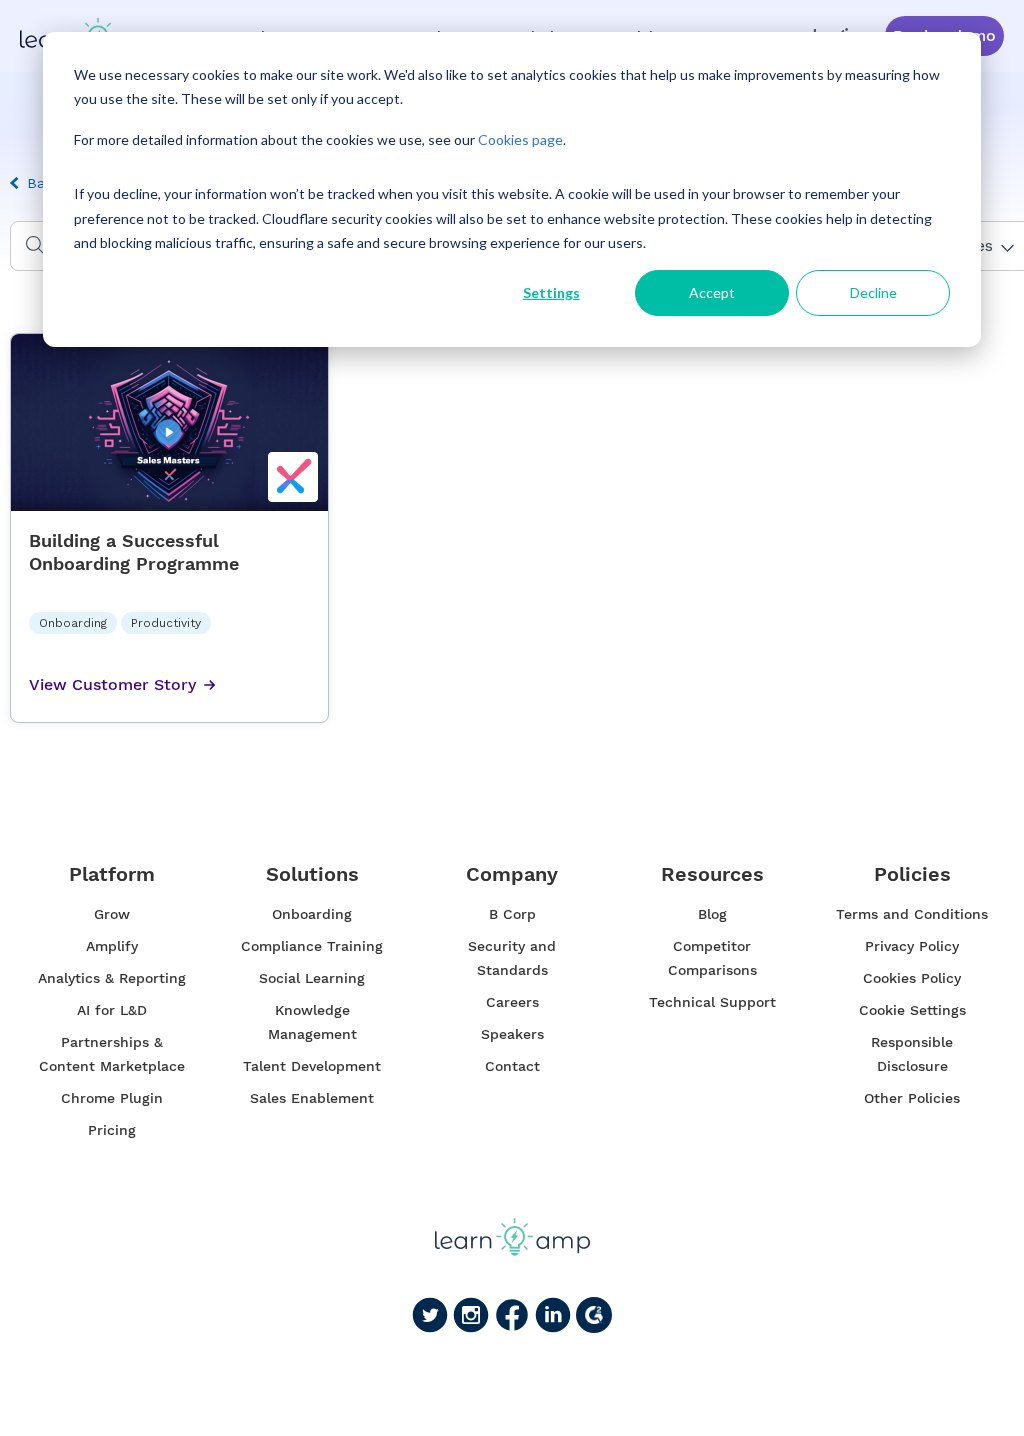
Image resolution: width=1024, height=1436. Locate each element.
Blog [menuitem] (712, 914)
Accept (712, 292)
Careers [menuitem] (512, 1002)
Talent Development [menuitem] (312, 1066)
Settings (551, 292)
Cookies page (520, 139)
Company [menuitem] (512, 874)
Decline (873, 292)
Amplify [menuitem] (112, 946)
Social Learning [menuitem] (312, 978)
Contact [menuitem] (512, 1066)
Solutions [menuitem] (312, 874)
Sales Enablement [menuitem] (312, 1098)
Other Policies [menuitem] (912, 1098)
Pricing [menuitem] (112, 1130)
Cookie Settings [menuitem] (912, 1010)
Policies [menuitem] (912, 874)
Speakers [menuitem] (512, 1034)
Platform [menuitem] (112, 874)
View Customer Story (112, 684)
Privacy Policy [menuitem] (912, 946)
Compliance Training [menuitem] (312, 946)
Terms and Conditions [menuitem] (912, 914)
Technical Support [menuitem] (712, 1002)
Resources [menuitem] (712, 874)
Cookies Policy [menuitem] (912, 978)
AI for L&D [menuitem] (112, 1010)
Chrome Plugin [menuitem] (112, 1098)
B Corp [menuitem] (512, 914)
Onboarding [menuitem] (312, 914)
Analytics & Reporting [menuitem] (112, 978)
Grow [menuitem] (112, 914)
